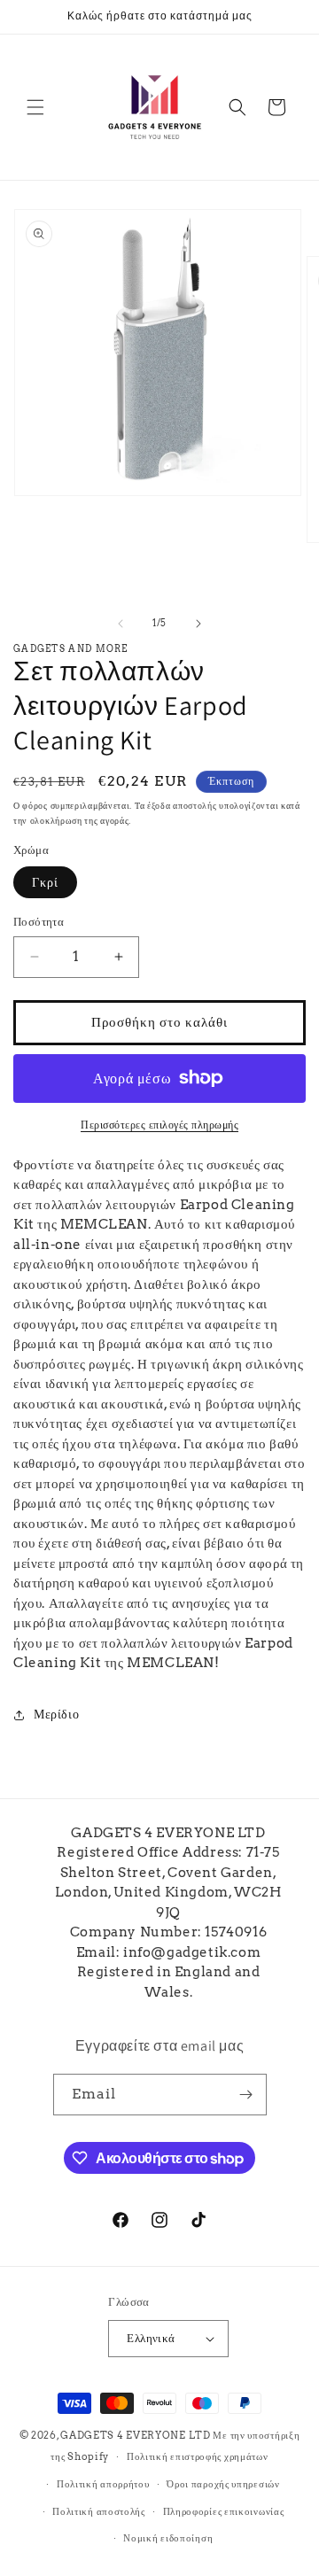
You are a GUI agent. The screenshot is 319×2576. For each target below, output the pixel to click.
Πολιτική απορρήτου (103, 2484)
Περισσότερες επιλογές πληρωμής (159, 1125)
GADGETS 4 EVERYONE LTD (135, 2435)
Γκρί (45, 882)
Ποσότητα (39, 922)
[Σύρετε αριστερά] (121, 624)
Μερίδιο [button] (56, 1714)
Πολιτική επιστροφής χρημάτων (198, 2456)
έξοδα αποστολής (182, 805)
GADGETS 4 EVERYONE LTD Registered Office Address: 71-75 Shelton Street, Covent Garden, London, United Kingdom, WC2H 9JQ (169, 1873)
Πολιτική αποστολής (99, 2511)
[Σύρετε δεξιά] (198, 624)
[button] (35, 107)
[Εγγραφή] (246, 2095)
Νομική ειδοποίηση (168, 2538)
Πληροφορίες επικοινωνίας (224, 2511)
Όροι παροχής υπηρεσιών (223, 2484)
